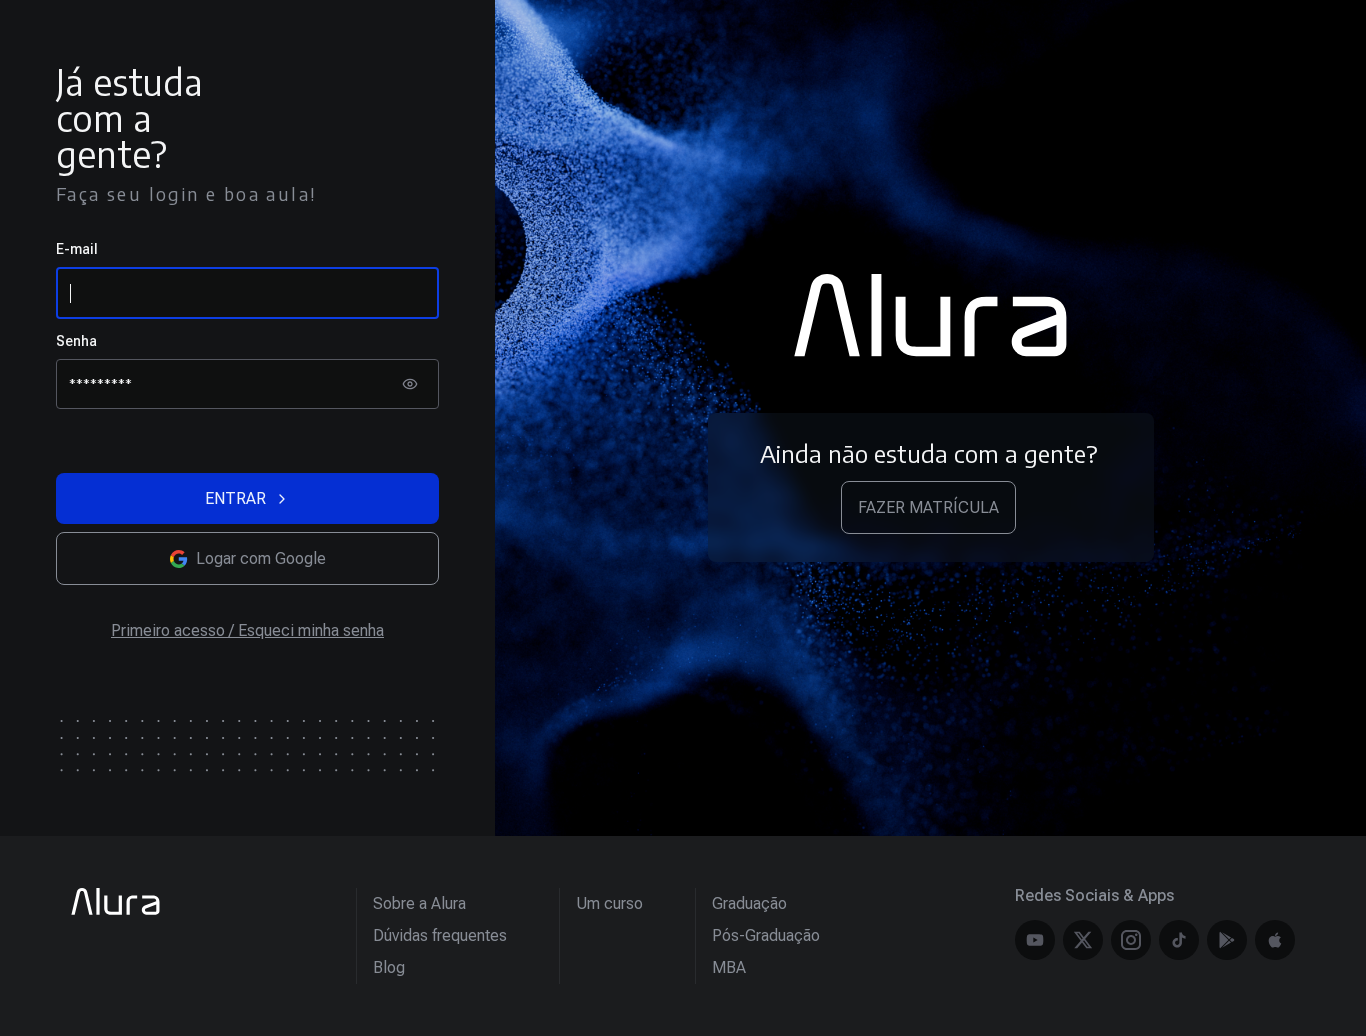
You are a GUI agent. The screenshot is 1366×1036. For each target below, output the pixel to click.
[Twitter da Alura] (1083, 940)
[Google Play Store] (1227, 940)
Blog (389, 967)
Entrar (235, 498)
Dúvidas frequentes (440, 935)
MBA (729, 967)
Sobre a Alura (419, 903)
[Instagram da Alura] (1131, 940)
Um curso (609, 903)
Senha (76, 341)
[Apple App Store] (1275, 940)
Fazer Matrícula (928, 507)
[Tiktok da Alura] (1179, 940)
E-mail (77, 249)
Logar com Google (261, 558)
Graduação (749, 903)
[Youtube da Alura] (1035, 940)
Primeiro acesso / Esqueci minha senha (247, 630)
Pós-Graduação (766, 935)
